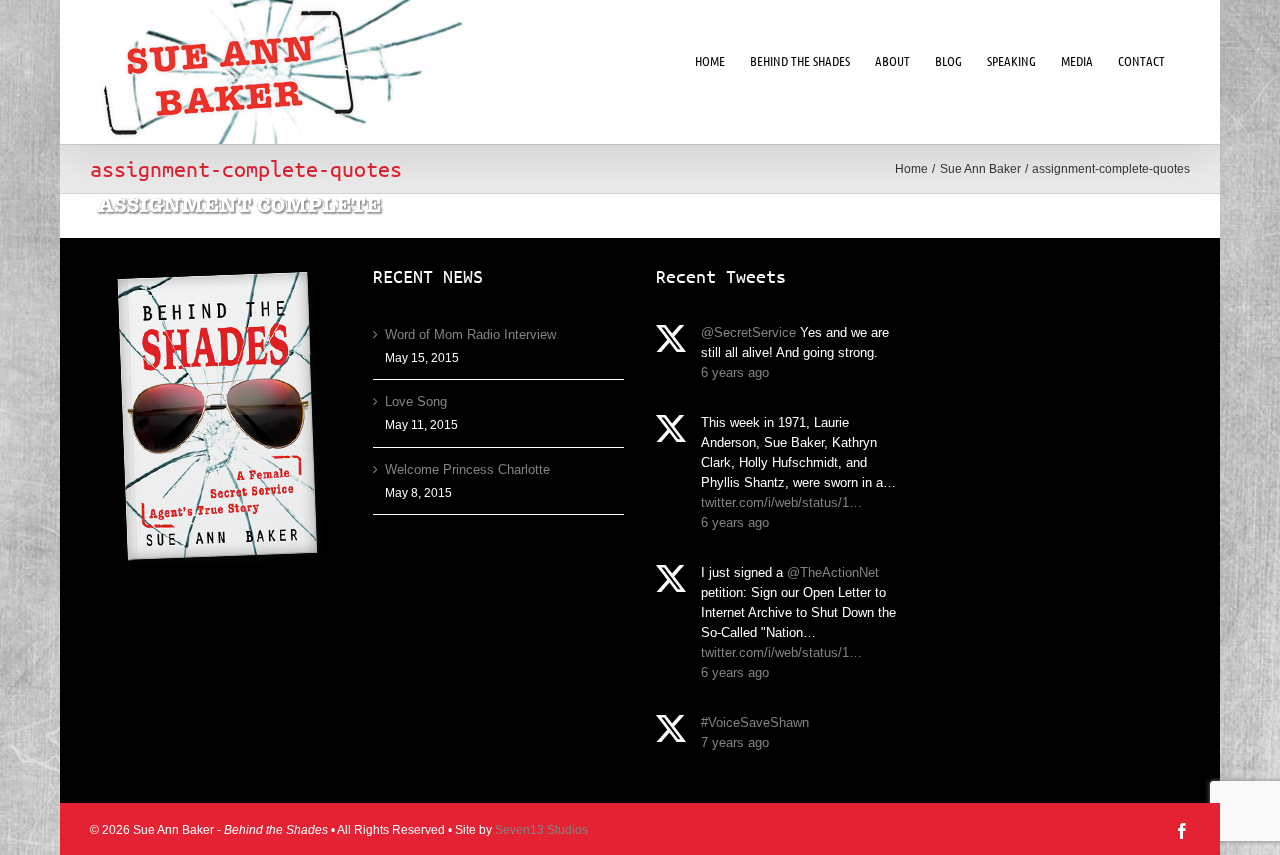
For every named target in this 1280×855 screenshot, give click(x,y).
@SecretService (748, 332)
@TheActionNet (833, 572)
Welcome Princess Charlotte (467, 469)
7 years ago (735, 742)
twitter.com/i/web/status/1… (781, 502)
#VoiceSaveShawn (755, 722)
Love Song (416, 401)
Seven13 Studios (541, 830)
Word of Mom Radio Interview (470, 334)
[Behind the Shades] (215, 421)
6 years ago (735, 372)
